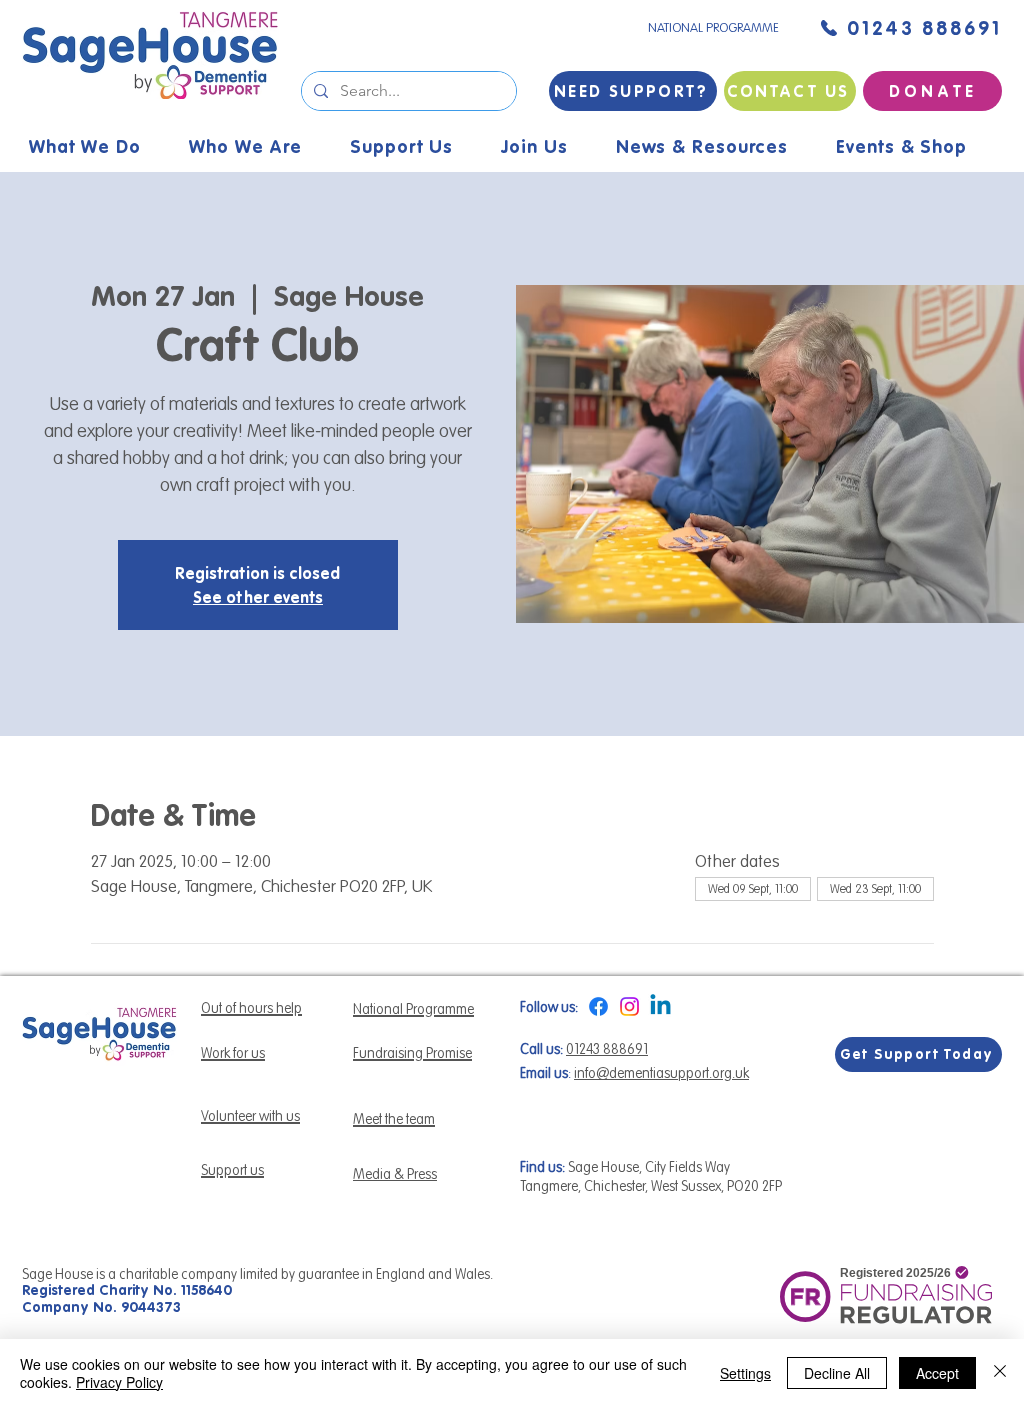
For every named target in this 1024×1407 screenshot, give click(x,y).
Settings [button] (745, 1373)
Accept (937, 1373)
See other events (258, 597)
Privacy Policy (119, 1382)
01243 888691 (607, 1049)
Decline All (837, 1373)
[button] (716, 146)
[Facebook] (598, 1006)
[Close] (1000, 1373)
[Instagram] (629, 1006)
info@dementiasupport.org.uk (661, 1073)
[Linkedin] (660, 1006)
